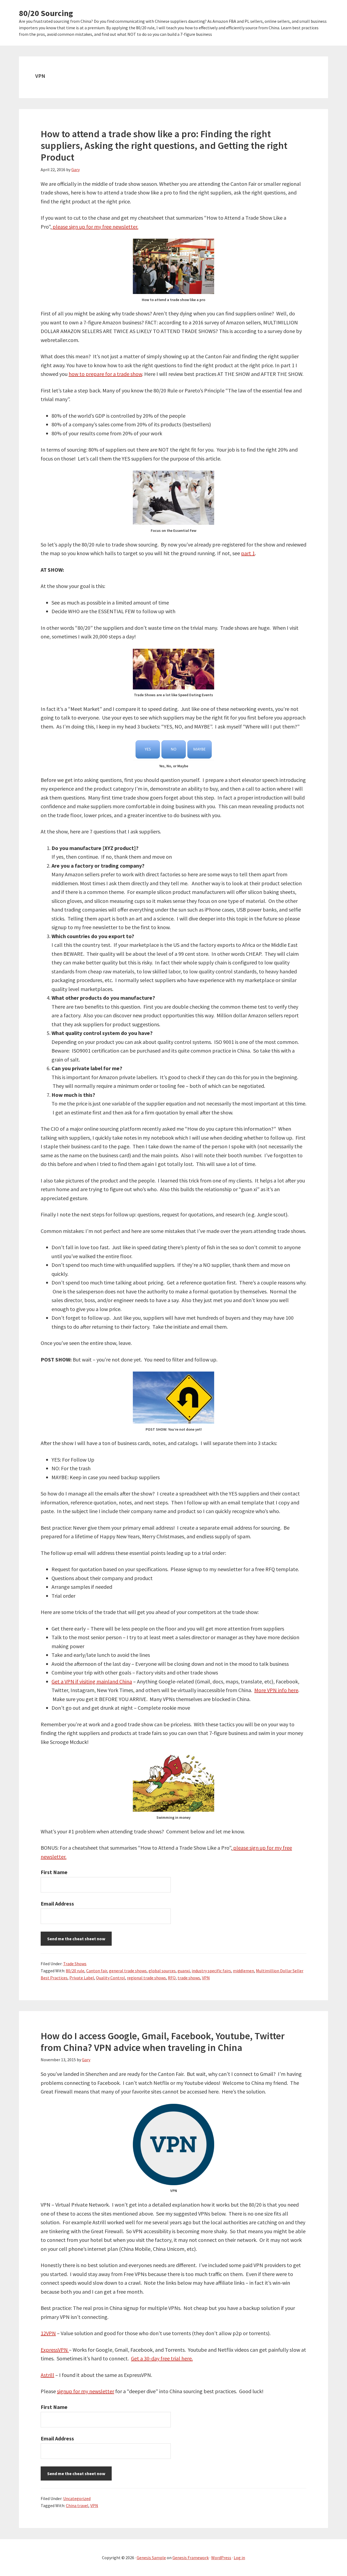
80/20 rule (75, 1971)
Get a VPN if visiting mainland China (92, 1681)
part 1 (248, 553)
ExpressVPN (55, 2350)
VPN (206, 1978)
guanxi (184, 1971)
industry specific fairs (211, 1971)
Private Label (82, 1978)
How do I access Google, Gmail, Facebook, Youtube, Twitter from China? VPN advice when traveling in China (163, 2042)
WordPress (221, 2558)
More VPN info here (276, 1690)
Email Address (57, 1904)
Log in (239, 2558)
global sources (162, 1971)
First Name (54, 1872)
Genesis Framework (191, 2558)
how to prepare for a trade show (105, 374)
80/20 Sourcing (46, 13)
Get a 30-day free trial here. (162, 2358)
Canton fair (97, 1971)
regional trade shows (146, 1978)
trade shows (189, 1978)
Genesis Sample (151, 2558)
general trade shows (128, 1971)
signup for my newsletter (86, 2391)
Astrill (47, 2375)
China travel (77, 2505)
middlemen (243, 1971)
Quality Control (110, 1978)
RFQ (172, 1978)
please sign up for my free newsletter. (95, 227)
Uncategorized (77, 2498)
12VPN (48, 2333)
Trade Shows (75, 1964)
